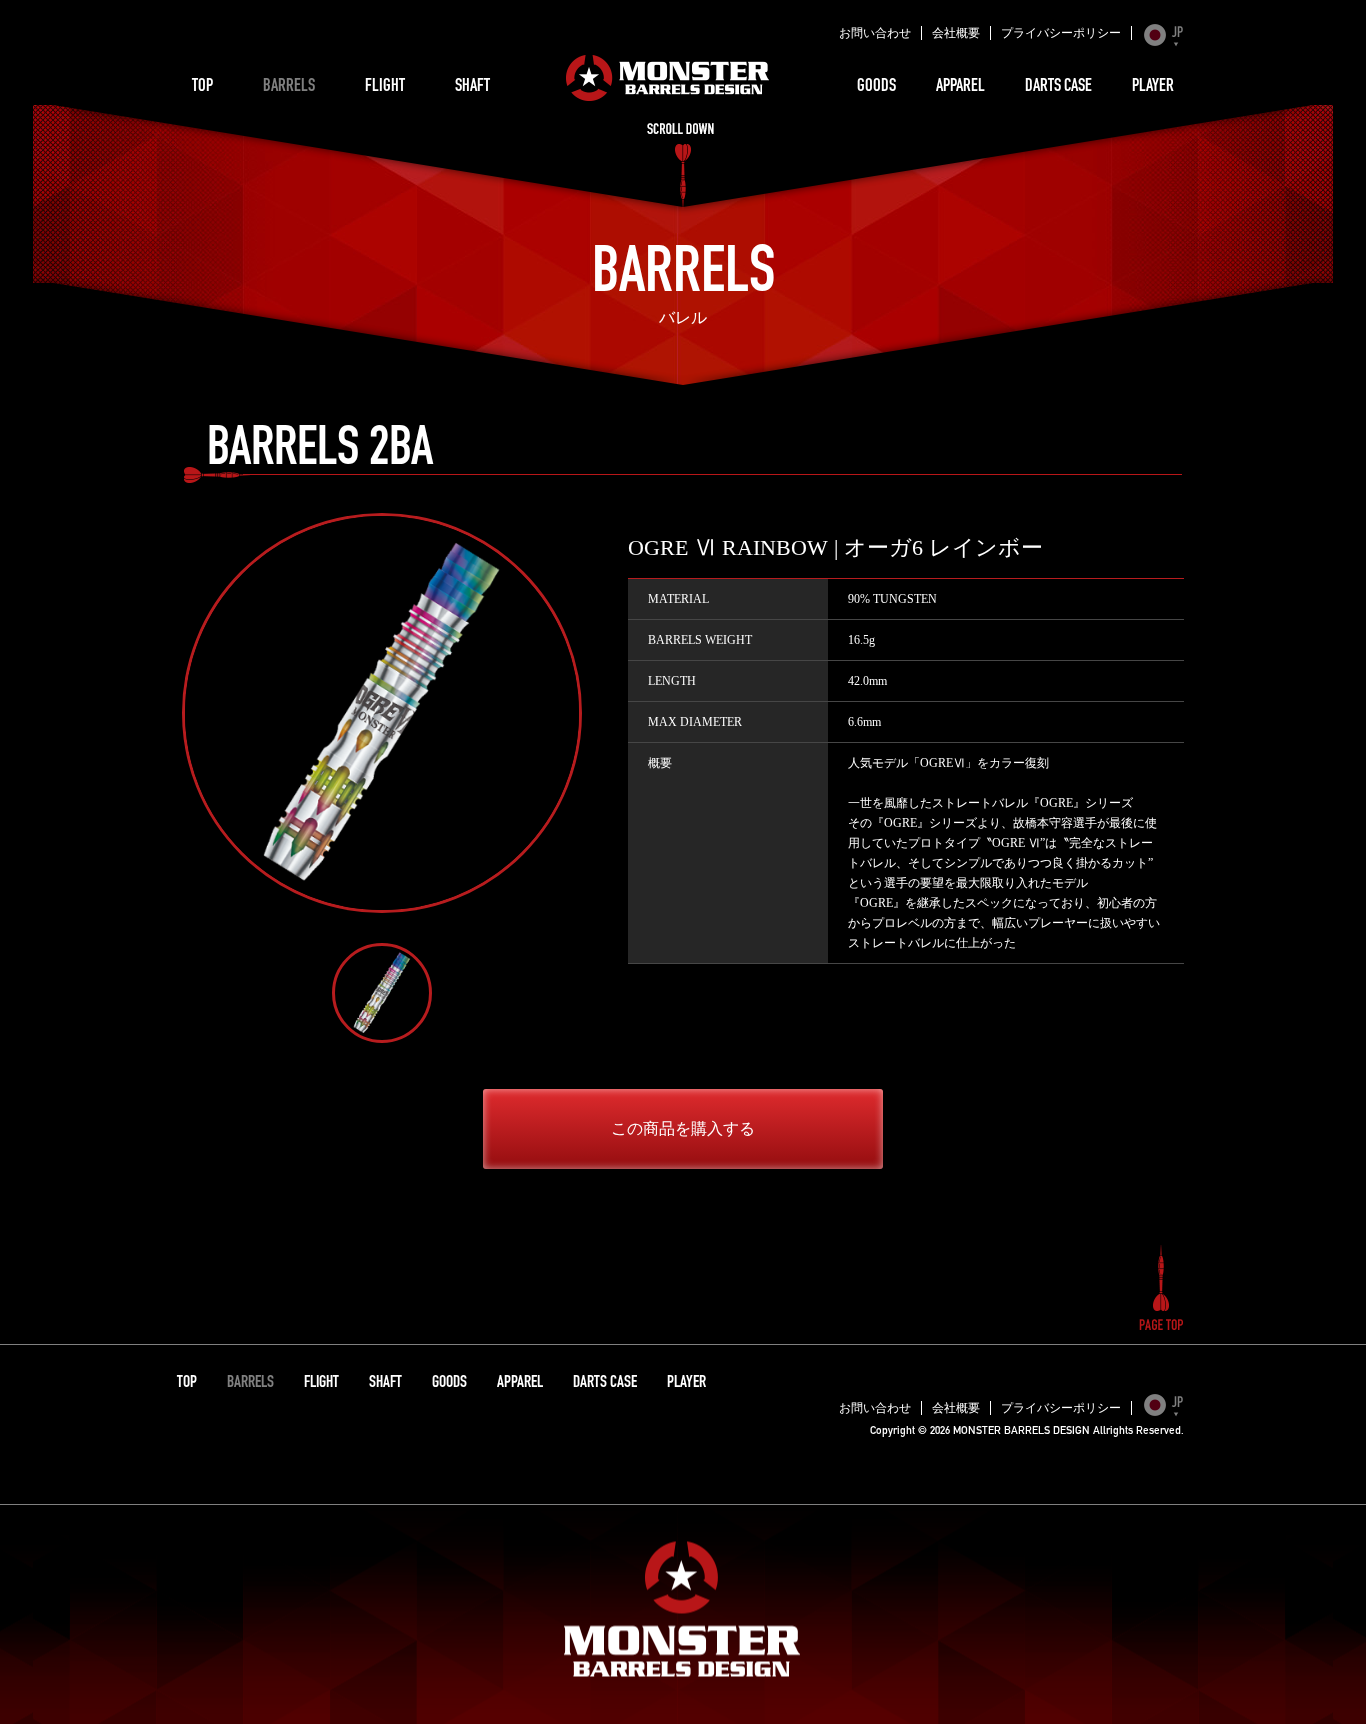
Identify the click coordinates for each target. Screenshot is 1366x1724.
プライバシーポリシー (1061, 33)
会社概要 (956, 33)
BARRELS (289, 87)
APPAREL (960, 87)
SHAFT (472, 87)
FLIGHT (385, 87)
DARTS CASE (1058, 87)
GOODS (876, 87)
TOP (202, 87)
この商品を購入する (683, 1128)
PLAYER (1153, 87)
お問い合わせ (875, 33)
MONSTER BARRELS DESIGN (668, 78)
